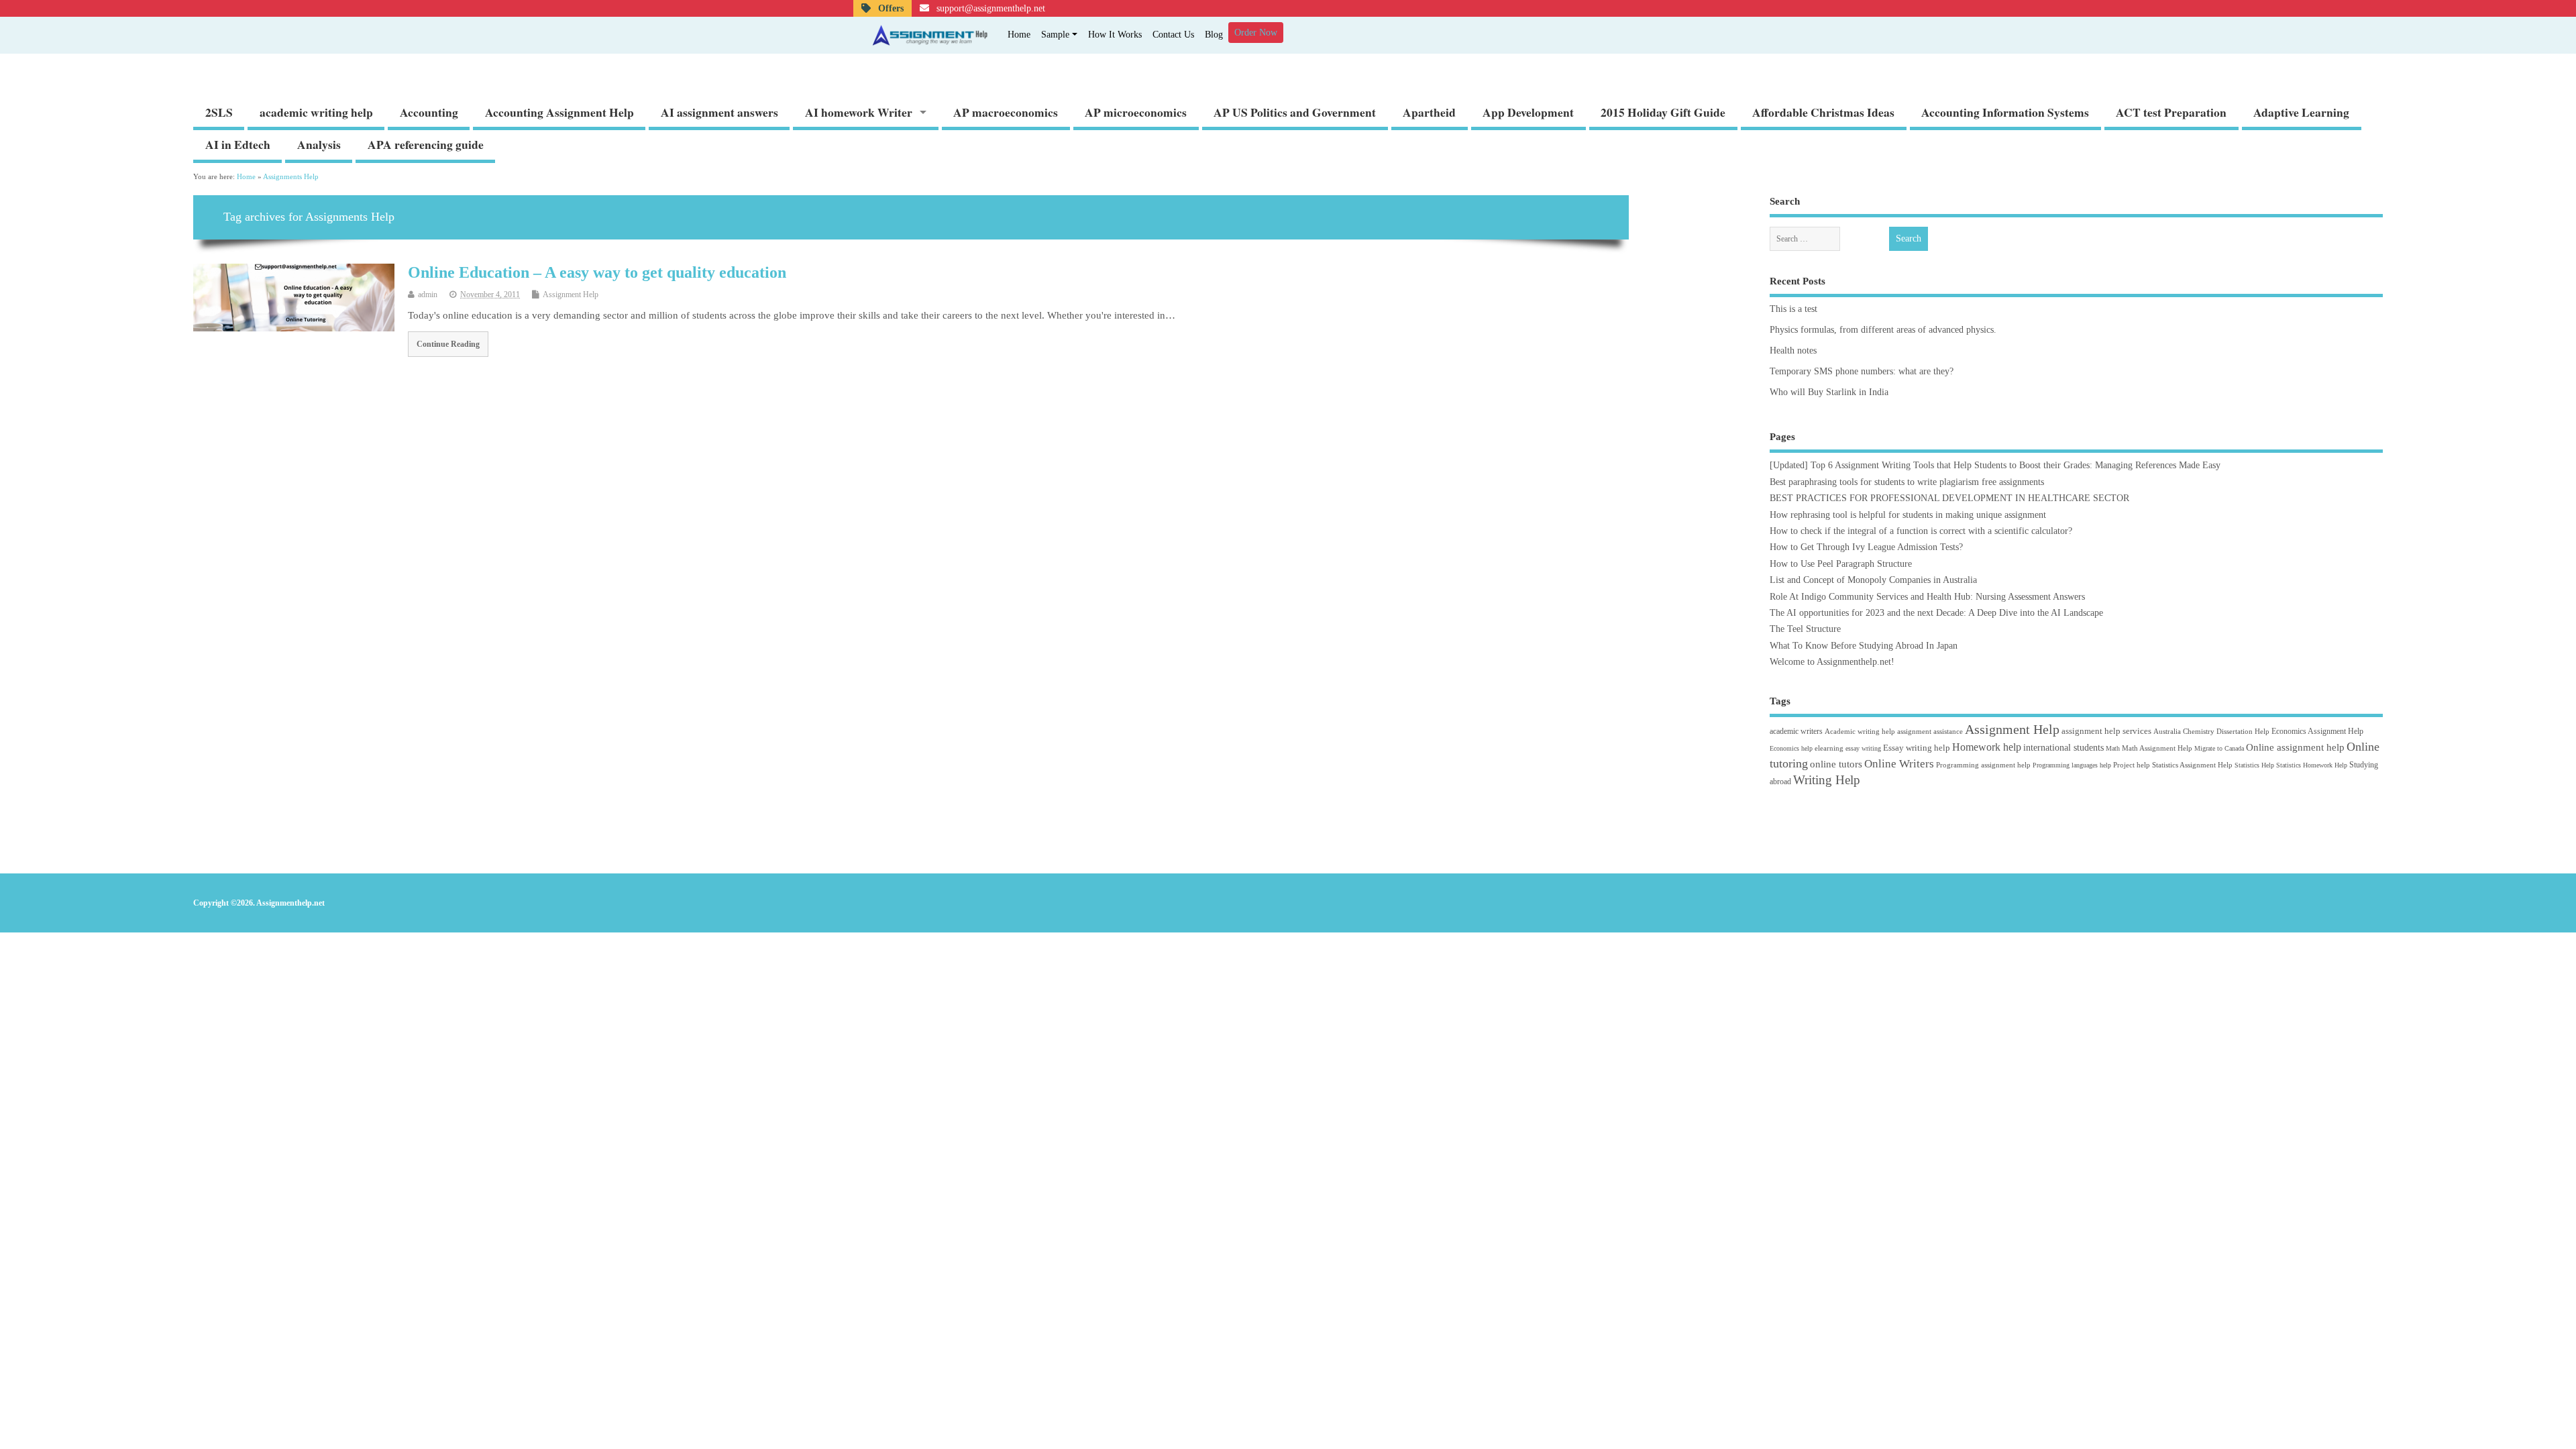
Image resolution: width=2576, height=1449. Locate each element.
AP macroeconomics (1006, 112)
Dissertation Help (2243, 731)
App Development (1528, 112)
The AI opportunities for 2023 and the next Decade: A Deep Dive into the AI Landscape (1936, 613)
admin (428, 294)
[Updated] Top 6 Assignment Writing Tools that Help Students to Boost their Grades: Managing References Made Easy (1995, 465)
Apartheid (1429, 112)
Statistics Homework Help (2312, 765)
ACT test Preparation (2171, 112)
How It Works (1115, 35)
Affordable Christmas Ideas (1823, 112)
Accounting (429, 112)
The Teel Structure (1805, 629)
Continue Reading (448, 344)
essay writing (1863, 748)
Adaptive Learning (2301, 112)
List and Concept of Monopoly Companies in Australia (1873, 580)
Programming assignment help (1983, 765)
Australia (2167, 731)
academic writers (1796, 731)
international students (2063, 747)
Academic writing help (1860, 731)
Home (1019, 35)
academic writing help (316, 112)
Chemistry (2199, 731)
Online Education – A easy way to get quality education (597, 272)
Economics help (1791, 748)
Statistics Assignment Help (2192, 765)
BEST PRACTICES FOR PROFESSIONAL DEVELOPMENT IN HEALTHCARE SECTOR (1949, 498)
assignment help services (2106, 731)
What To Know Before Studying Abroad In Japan (1864, 646)
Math (2113, 748)
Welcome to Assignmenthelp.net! (1832, 662)
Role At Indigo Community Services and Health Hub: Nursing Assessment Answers (1927, 597)
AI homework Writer (859, 112)
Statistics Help (2254, 765)
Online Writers (1899, 764)
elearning (1829, 748)
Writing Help (1827, 780)
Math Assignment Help (2157, 748)
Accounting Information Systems (2005, 112)
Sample (1055, 35)
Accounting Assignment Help (559, 112)
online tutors (1836, 764)
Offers (890, 8)
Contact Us (1173, 35)
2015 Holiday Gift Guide (1663, 112)
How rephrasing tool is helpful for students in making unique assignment (1908, 515)
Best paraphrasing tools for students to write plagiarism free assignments (1907, 482)
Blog (1214, 35)
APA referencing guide (426, 144)
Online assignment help (2295, 747)
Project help (2132, 765)
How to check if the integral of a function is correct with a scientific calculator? (1921, 531)
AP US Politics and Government (1295, 112)
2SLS (219, 112)
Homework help (1987, 747)
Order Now (1256, 33)
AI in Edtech (238, 144)
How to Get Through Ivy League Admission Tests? (1866, 547)
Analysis (319, 144)
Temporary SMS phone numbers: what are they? (1862, 371)
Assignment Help (571, 294)
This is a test (1793, 309)
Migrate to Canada (2219, 748)
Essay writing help (1917, 748)
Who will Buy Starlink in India (1829, 392)
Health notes (1793, 351)
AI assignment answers (719, 112)
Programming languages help (2072, 765)
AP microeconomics (1136, 112)
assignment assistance (1930, 731)
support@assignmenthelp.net (989, 8)
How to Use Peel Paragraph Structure (1841, 564)
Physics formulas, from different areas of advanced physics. (1883, 330)
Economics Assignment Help (2317, 731)
